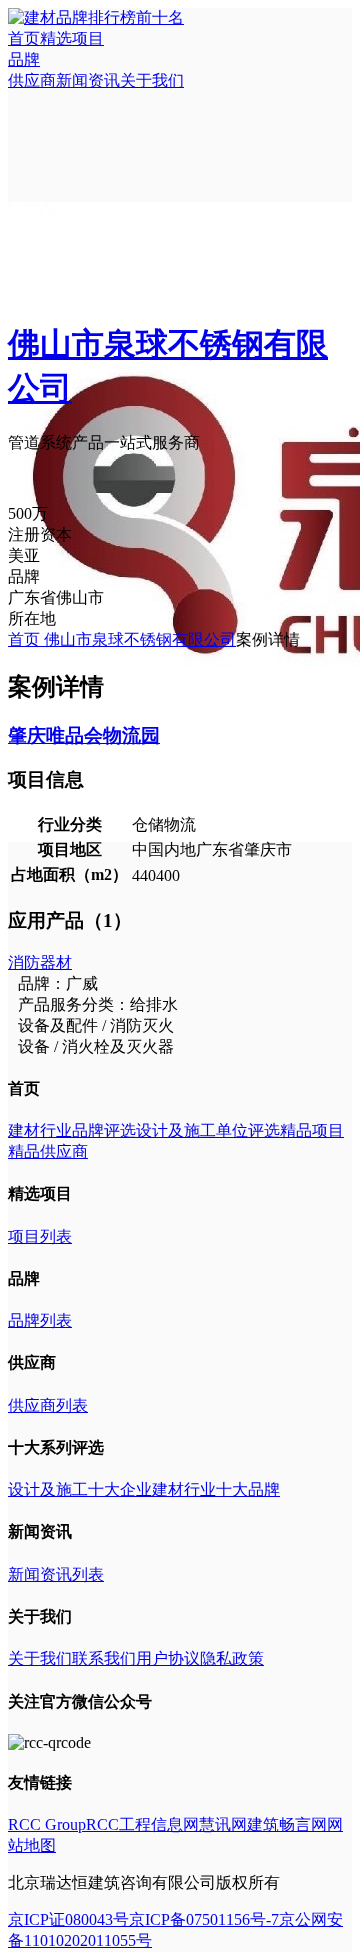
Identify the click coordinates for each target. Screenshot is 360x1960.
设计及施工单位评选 (208, 1130)
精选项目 (72, 38)
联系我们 (104, 1658)
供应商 (32, 80)
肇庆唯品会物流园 (84, 735)
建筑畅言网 (287, 1824)
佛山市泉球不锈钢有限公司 (140, 639)
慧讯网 (223, 1824)
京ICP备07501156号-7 (204, 1919)
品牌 (24, 59)
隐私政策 (232, 1658)
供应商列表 (48, 1405)
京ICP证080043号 (68, 1919)
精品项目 (312, 1130)
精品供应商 (48, 1151)
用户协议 (168, 1658)
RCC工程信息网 (142, 1824)
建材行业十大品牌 (216, 1489)
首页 (24, 38)
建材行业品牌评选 (72, 1130)
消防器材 (40, 962)
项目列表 (40, 1236)
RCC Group (47, 1824)
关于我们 (152, 80)
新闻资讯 (88, 80)
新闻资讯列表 (56, 1574)
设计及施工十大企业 (80, 1489)
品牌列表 (40, 1320)
